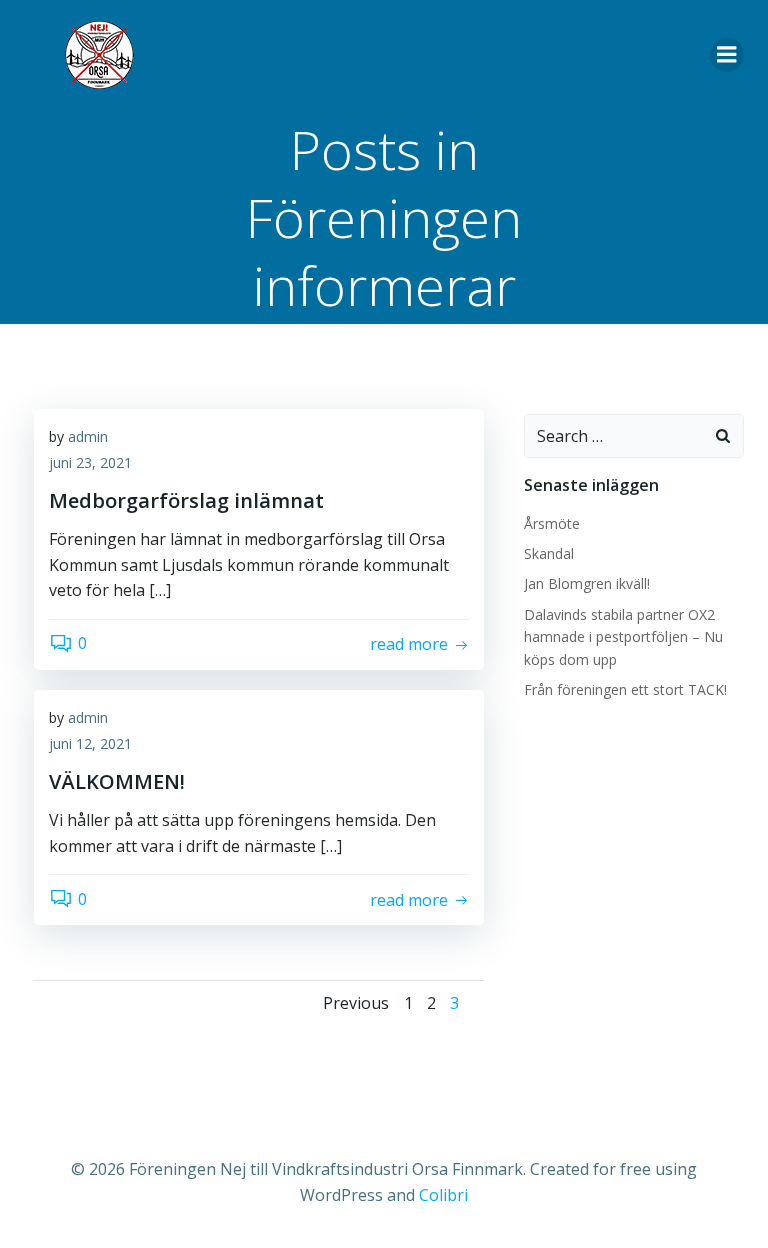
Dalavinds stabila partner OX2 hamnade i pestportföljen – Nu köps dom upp (623, 637)
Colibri (443, 1195)
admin (88, 436)
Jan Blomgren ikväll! (587, 583)
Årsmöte (552, 523)
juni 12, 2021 (90, 743)
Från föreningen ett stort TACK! (625, 689)
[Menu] (727, 55)
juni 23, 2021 (90, 462)
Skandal (549, 553)
